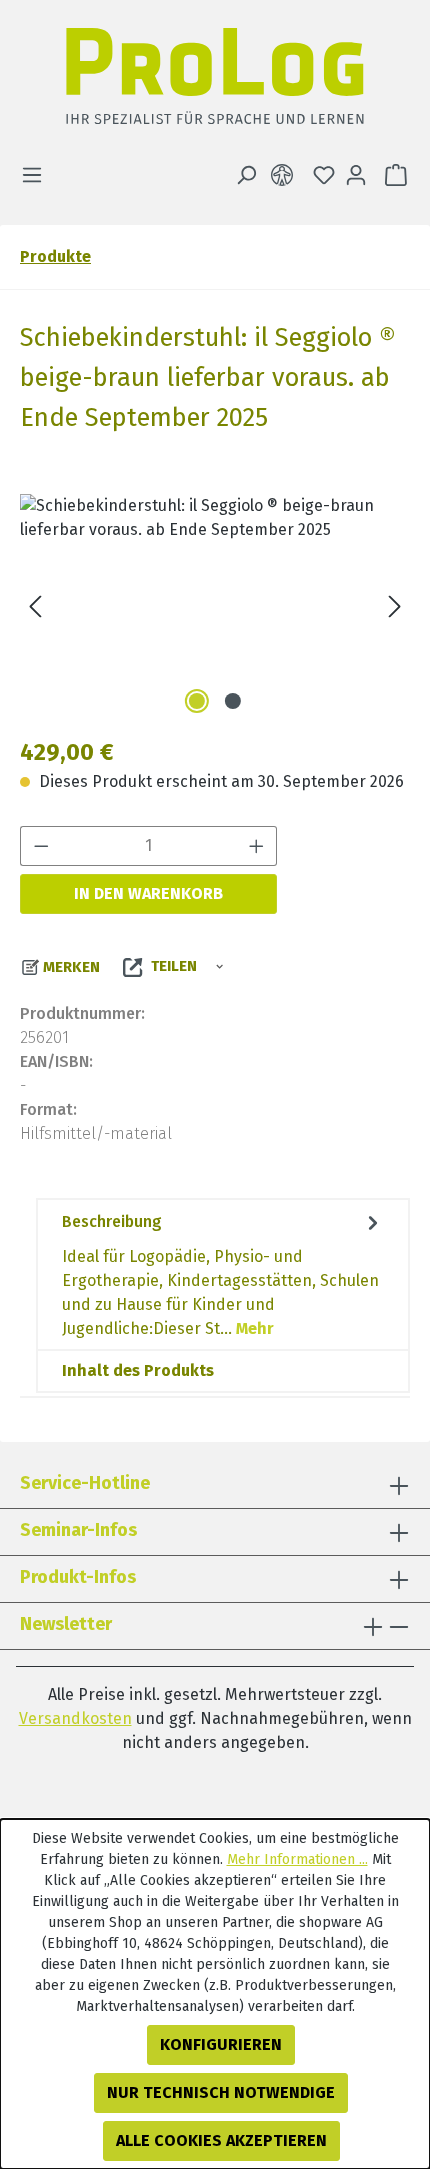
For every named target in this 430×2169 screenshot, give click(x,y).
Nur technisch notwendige (221, 2092)
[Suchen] (246, 175)
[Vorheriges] (35, 606)
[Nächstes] (395, 606)
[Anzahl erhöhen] (257, 846)
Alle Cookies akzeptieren (221, 2140)
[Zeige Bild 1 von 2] (197, 701)
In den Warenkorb (148, 893)
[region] (215, 606)
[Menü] (38, 175)
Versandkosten (75, 1718)
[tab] (223, 1274)
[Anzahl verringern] (41, 846)
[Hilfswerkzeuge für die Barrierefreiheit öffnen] (286, 175)
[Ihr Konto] (356, 175)
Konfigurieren (221, 2044)
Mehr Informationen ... (297, 1859)
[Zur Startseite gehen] (215, 81)
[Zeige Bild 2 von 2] (233, 701)
